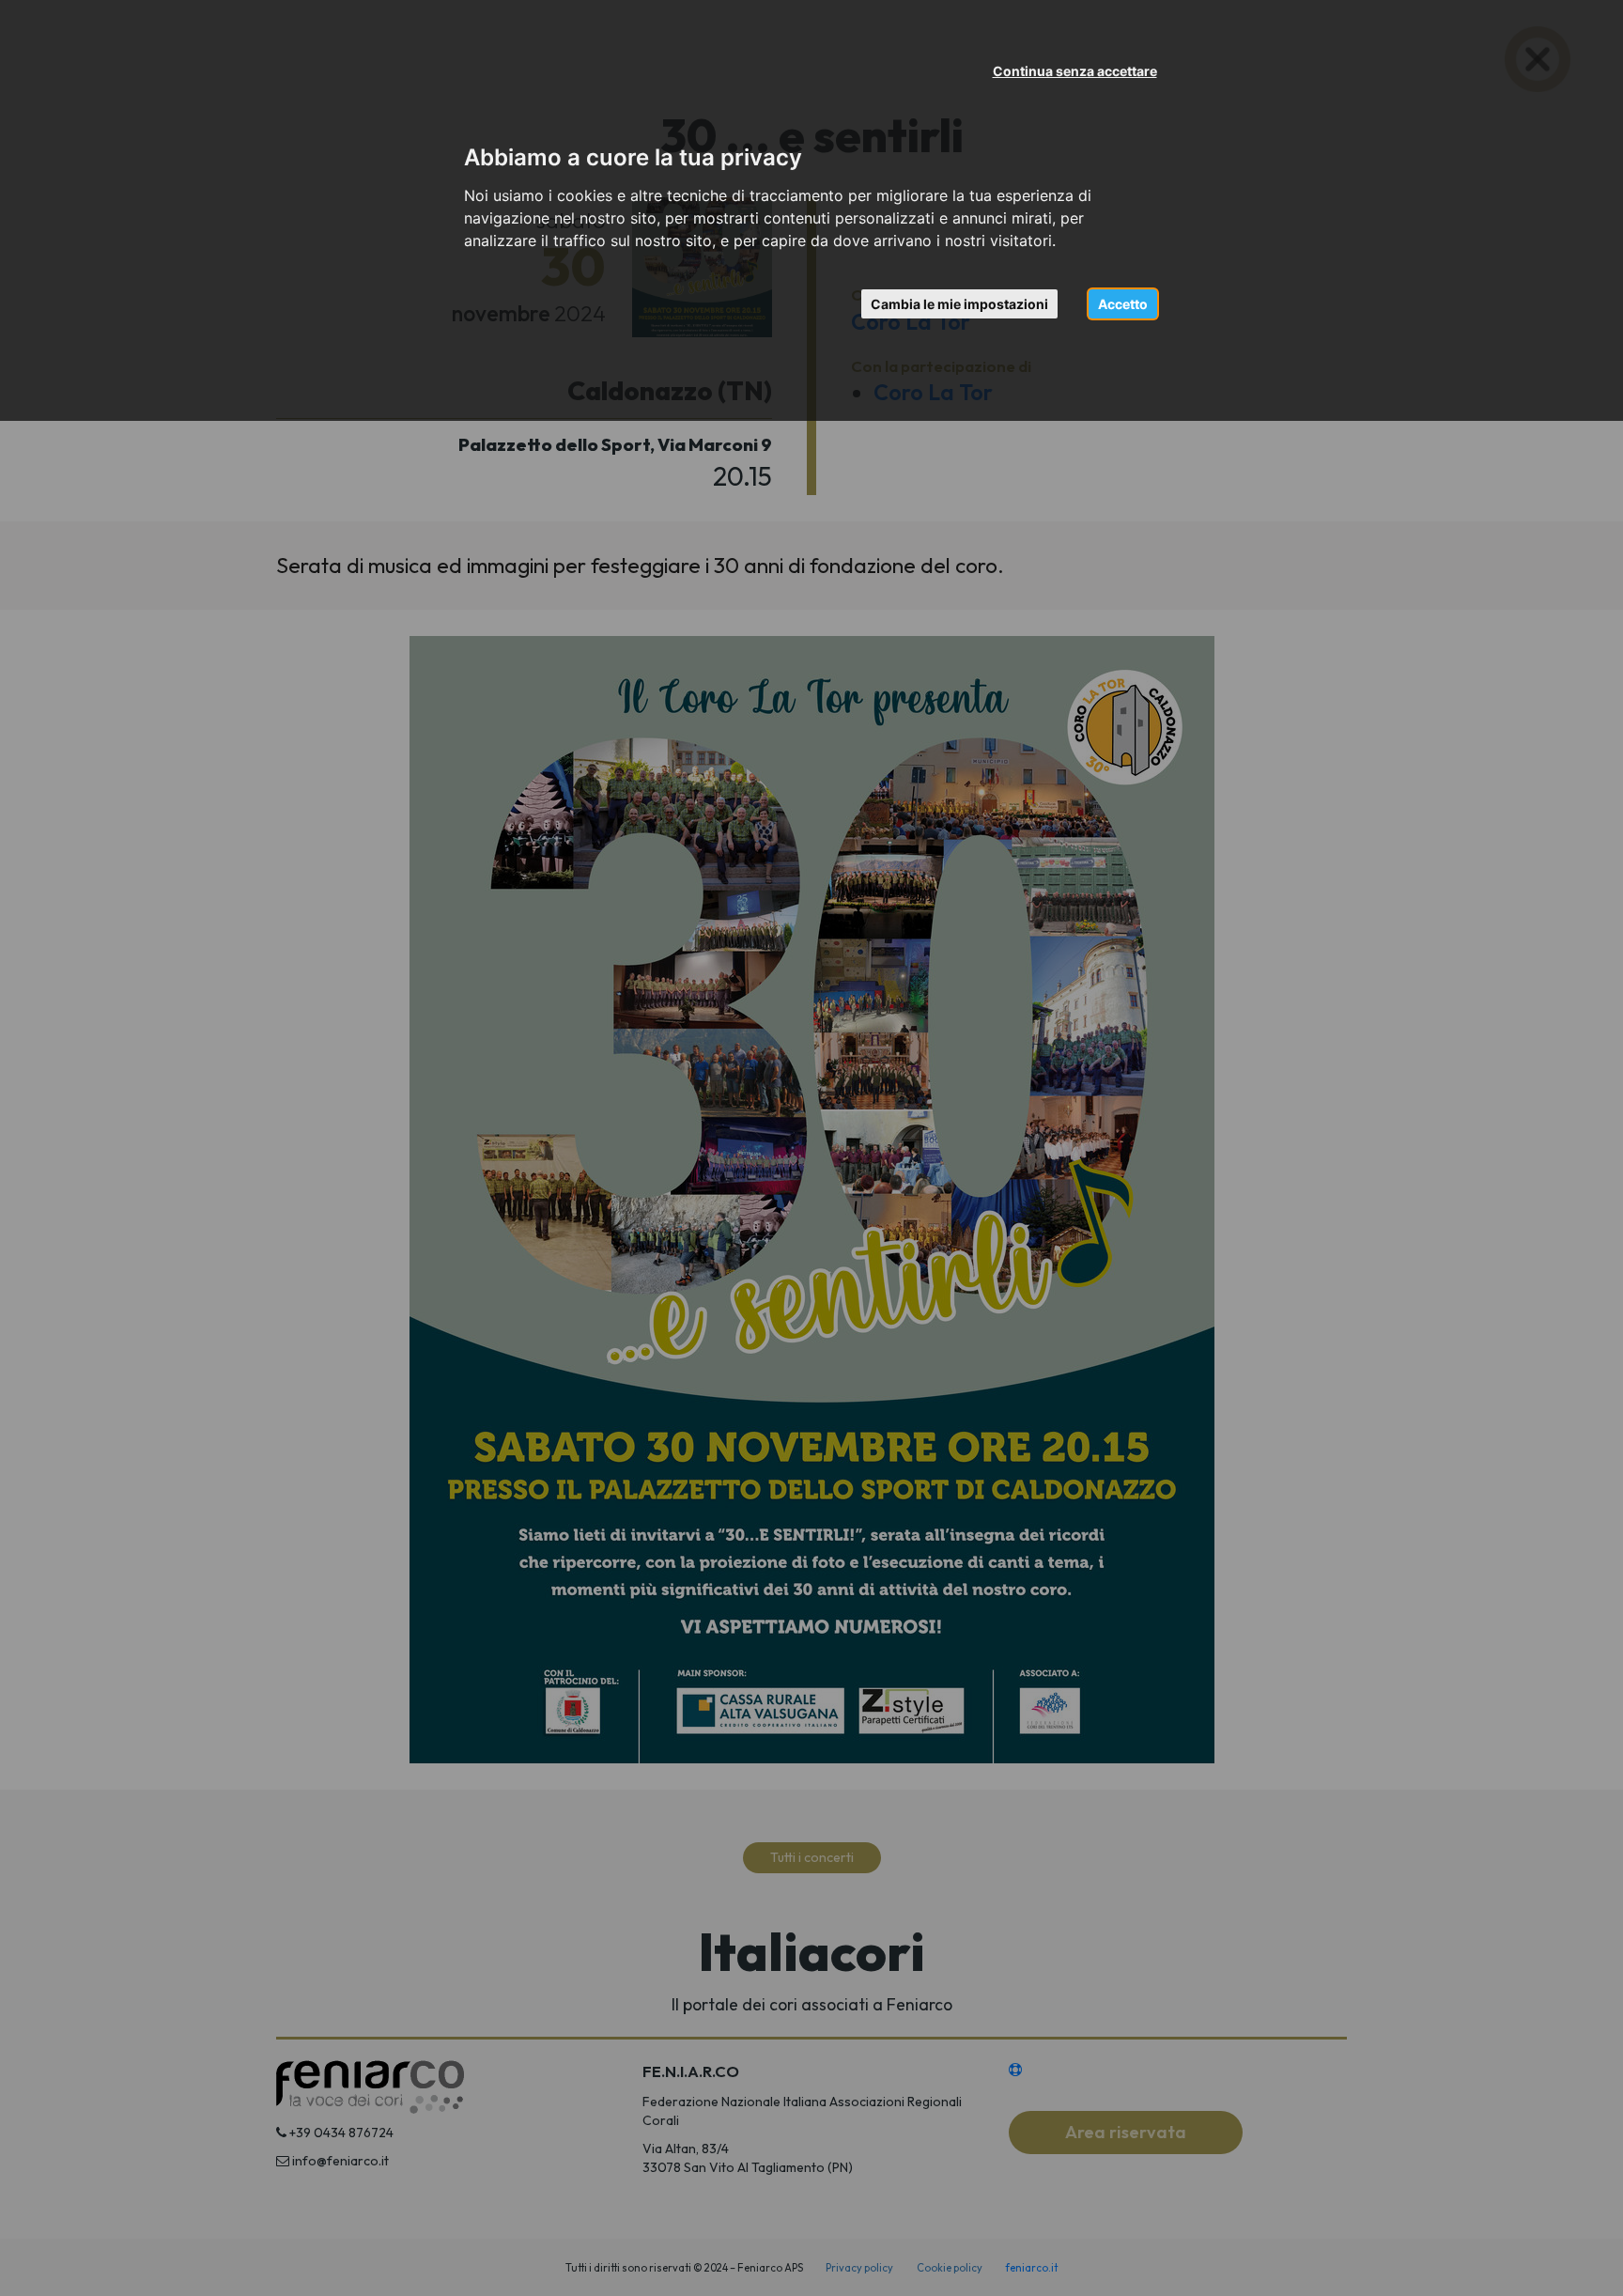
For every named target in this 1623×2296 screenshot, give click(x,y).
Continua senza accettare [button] (1075, 71)
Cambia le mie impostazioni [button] (959, 304)
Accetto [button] (1123, 304)
